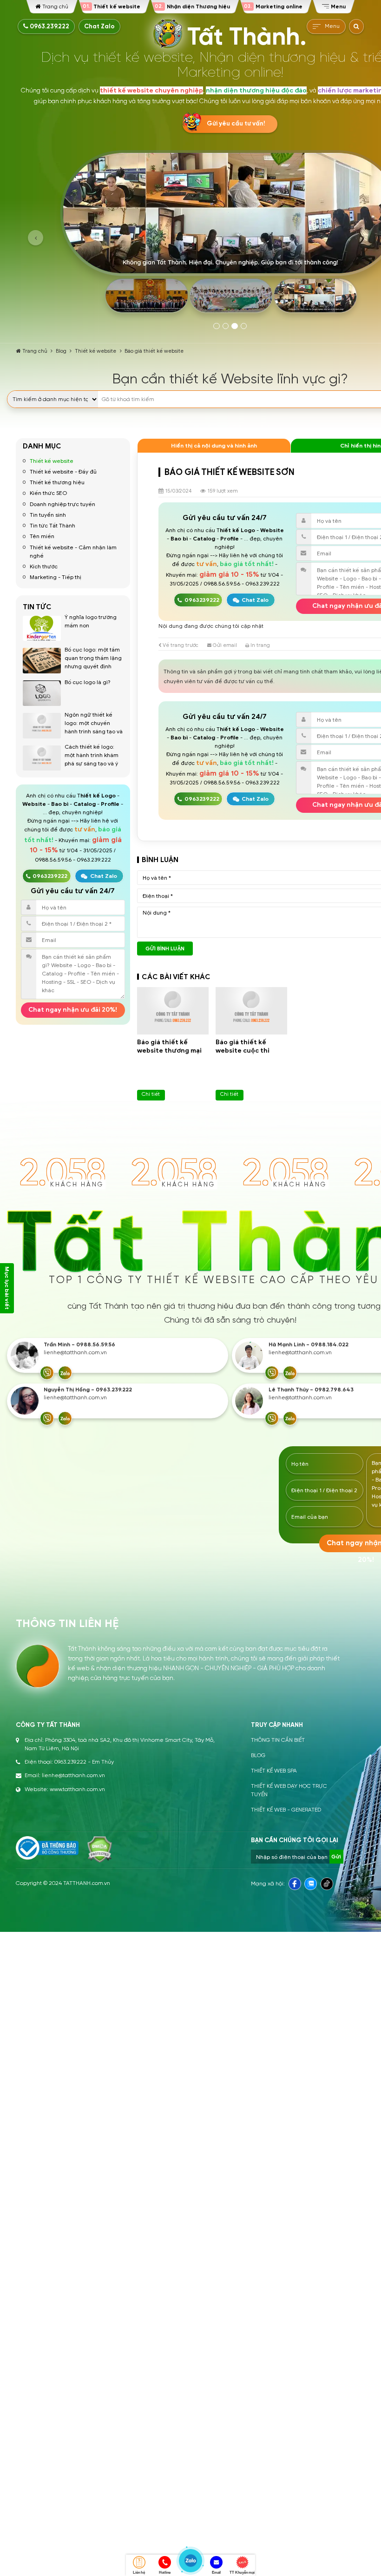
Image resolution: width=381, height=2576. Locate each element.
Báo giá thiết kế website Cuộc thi (243, 1046)
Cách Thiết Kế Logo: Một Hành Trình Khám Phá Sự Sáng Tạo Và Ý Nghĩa (92, 759)
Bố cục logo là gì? (88, 682)
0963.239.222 (49, 26)
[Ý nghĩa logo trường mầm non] (42, 629)
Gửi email (224, 645)
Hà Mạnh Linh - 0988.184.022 (309, 1345)
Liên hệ (139, 2573)
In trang (259, 645)
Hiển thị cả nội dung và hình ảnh (214, 445)
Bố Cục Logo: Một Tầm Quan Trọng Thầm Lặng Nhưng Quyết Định (93, 658)
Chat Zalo (99, 26)
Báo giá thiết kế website (154, 351)
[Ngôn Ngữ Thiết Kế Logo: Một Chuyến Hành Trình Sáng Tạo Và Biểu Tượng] (42, 726)
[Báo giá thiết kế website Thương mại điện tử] (173, 1011)
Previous (36, 238)
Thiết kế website (95, 351)
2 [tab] (226, 326)
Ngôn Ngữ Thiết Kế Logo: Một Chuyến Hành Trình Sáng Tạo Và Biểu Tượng (94, 727)
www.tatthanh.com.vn (77, 1789)
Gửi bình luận (165, 949)
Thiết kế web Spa (274, 1771)
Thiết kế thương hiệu (57, 482)
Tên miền (42, 536)
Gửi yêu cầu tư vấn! (236, 124)
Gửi (336, 1857)
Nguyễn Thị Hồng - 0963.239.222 (88, 1390)
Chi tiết (151, 1094)
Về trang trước (180, 645)
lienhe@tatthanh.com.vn (75, 1353)
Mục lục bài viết (7, 1288)
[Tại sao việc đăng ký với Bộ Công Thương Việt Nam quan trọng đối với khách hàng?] (47, 1848)
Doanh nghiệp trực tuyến (62, 504)
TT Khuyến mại (242, 2573)
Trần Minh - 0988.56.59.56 (79, 1345)
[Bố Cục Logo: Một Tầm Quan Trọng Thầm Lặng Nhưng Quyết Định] (42, 661)
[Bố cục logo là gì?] (42, 693)
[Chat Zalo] (65, 1373)
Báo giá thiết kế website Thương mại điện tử (169, 1051)
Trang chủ (35, 351)
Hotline (165, 2573)
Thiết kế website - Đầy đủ (63, 471)
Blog (61, 351)
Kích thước (44, 566)
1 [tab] (217, 326)
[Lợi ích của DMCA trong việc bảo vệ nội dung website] (100, 1849)
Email (216, 2573)
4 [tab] (244, 326)
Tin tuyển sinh (48, 515)
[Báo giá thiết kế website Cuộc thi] (251, 1011)
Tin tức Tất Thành (53, 525)
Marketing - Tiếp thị (56, 577)
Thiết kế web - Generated (286, 1810)
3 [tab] (235, 326)
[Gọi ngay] (47, 1373)
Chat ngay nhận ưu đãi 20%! (73, 1010)
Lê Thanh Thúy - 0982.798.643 (311, 1390)
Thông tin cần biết (278, 1740)
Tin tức (37, 607)
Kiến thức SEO (48, 493)
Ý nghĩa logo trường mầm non (91, 621)
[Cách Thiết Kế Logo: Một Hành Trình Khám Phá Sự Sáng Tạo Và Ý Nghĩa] (42, 758)
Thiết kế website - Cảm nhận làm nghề (73, 551)
